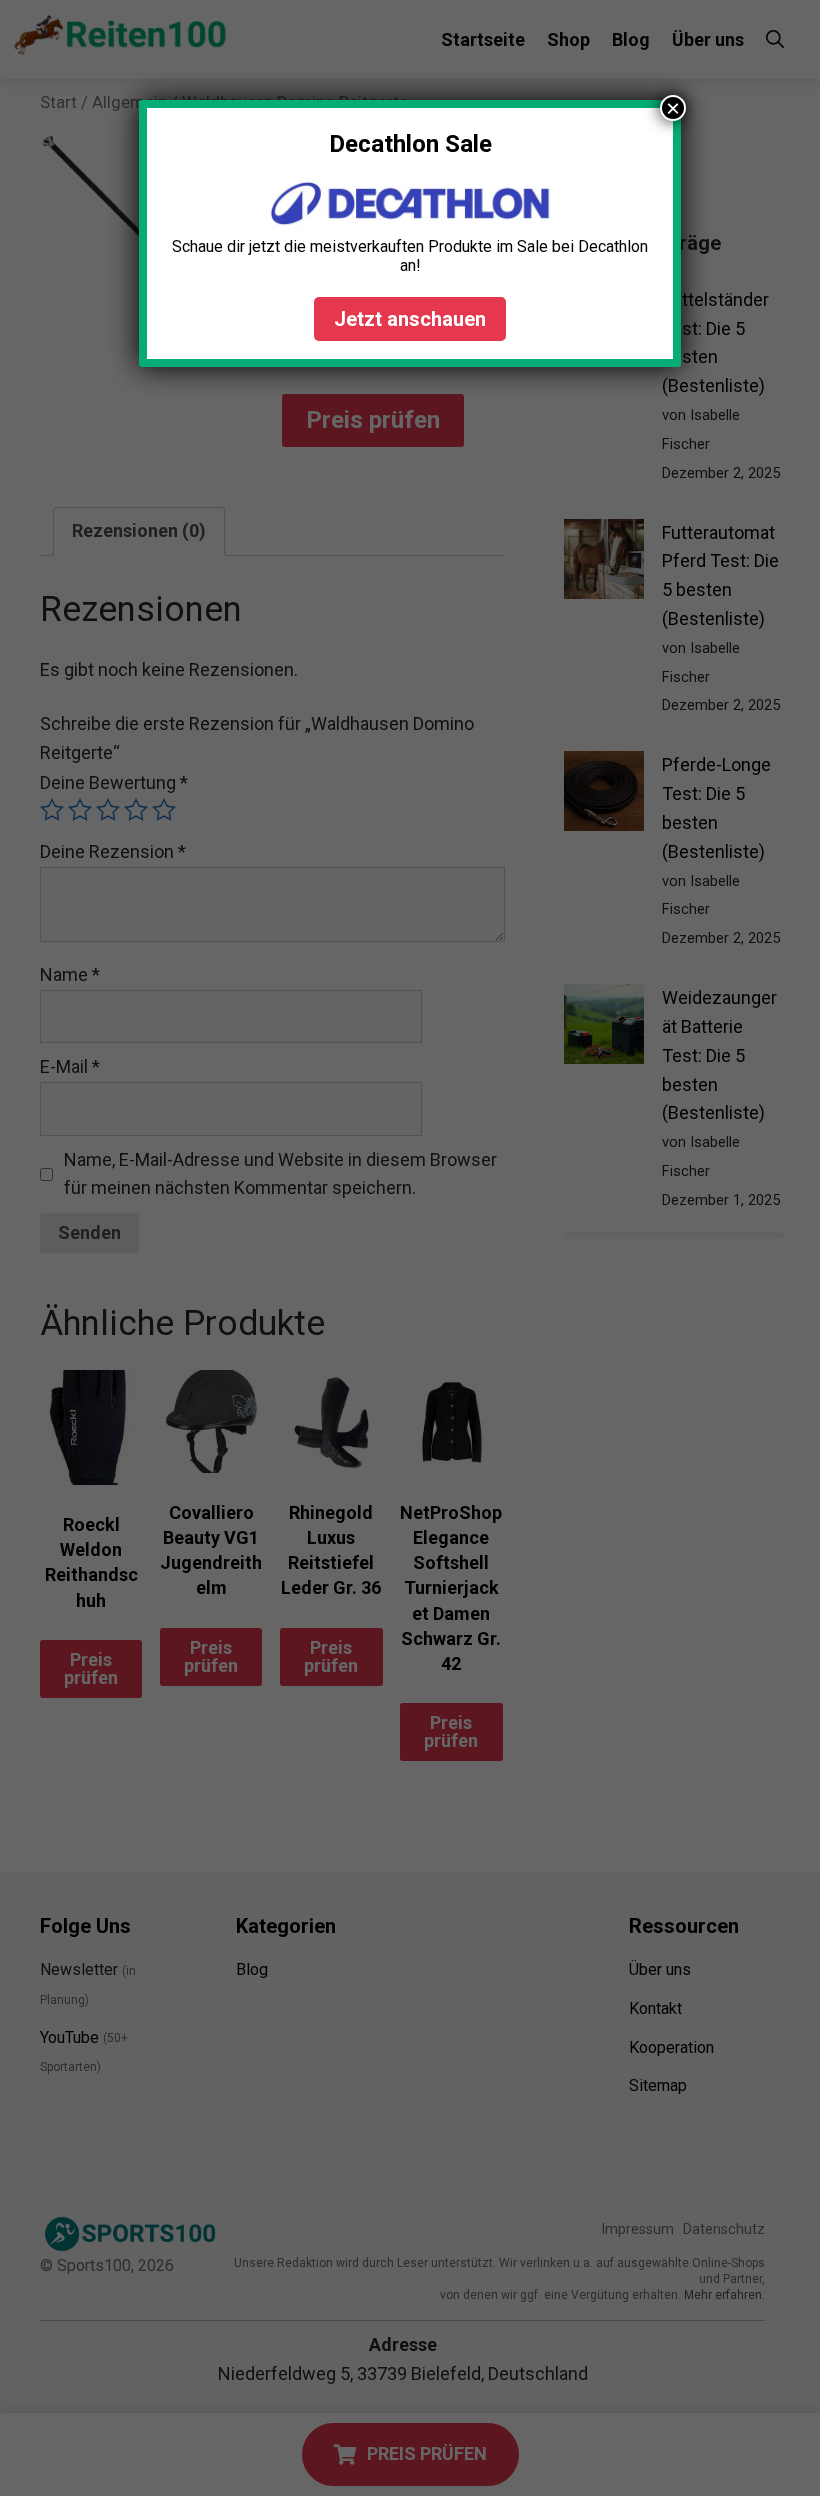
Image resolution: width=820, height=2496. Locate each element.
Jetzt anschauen (410, 319)
